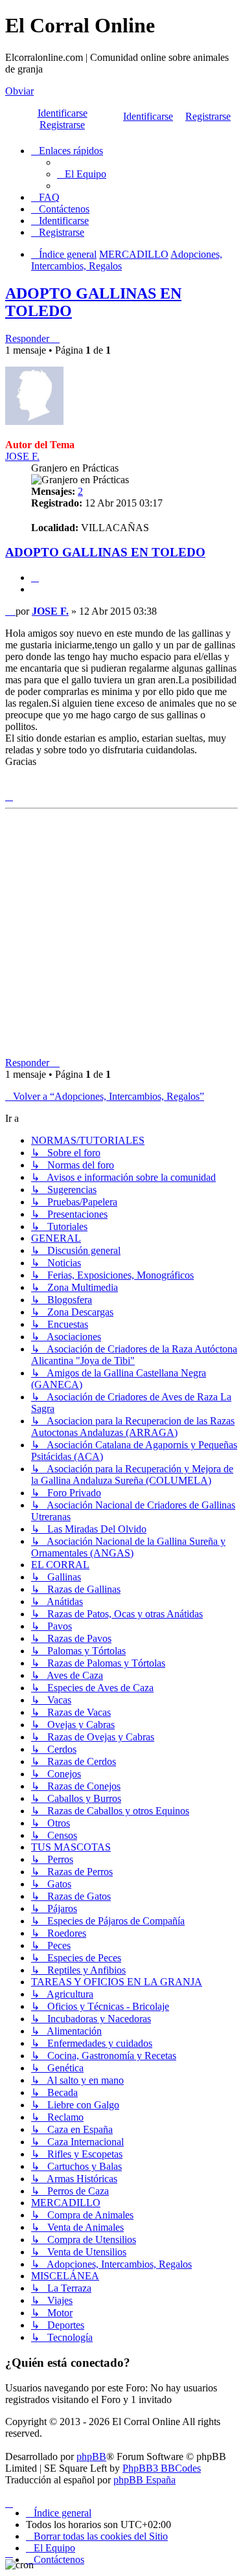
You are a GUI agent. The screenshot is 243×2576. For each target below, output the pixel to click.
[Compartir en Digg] (108, 785)
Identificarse (148, 116)
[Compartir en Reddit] (124, 785)
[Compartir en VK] (156, 785)
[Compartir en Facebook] (59, 785)
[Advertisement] (121, 936)
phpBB (91, 2456)
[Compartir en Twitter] (75, 785)
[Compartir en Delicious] (140, 785)
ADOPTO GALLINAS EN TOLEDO (105, 552)
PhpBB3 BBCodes (162, 2468)
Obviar (19, 91)
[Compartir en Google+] (189, 785)
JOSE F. (22, 456)
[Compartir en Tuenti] (91, 785)
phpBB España (145, 2480)
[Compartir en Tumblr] (172, 785)
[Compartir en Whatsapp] (205, 785)
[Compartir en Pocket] (221, 785)
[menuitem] (82, 174)
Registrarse (208, 116)
